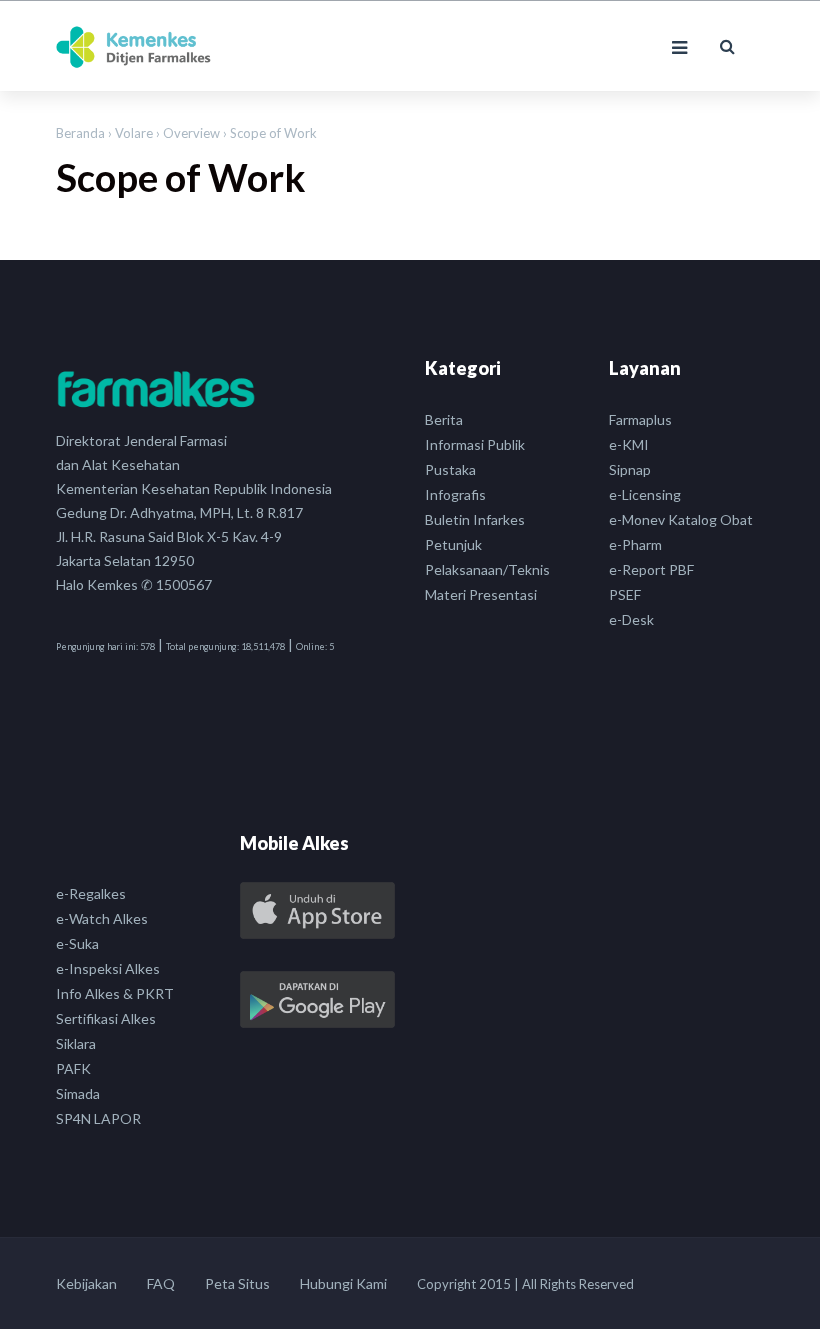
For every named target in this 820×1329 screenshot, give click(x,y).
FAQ (161, 1283)
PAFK (73, 1068)
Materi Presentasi (481, 594)
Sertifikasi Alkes (106, 1018)
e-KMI (629, 444)
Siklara (76, 1043)
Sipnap (630, 469)
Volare (135, 133)
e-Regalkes (91, 893)
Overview (193, 133)
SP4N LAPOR (98, 1118)
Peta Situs (237, 1283)
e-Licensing (645, 494)
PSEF (625, 594)
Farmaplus (640, 419)
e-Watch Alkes (102, 918)
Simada (78, 1093)
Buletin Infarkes (475, 519)
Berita (444, 419)
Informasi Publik (475, 444)
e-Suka (77, 943)
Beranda (80, 133)
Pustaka (450, 469)
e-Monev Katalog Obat (681, 519)
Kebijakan (86, 1283)
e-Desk (631, 619)
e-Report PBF (651, 569)
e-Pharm (635, 544)
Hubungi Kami (343, 1283)
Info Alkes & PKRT (115, 993)
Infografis (455, 494)
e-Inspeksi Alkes (108, 968)
